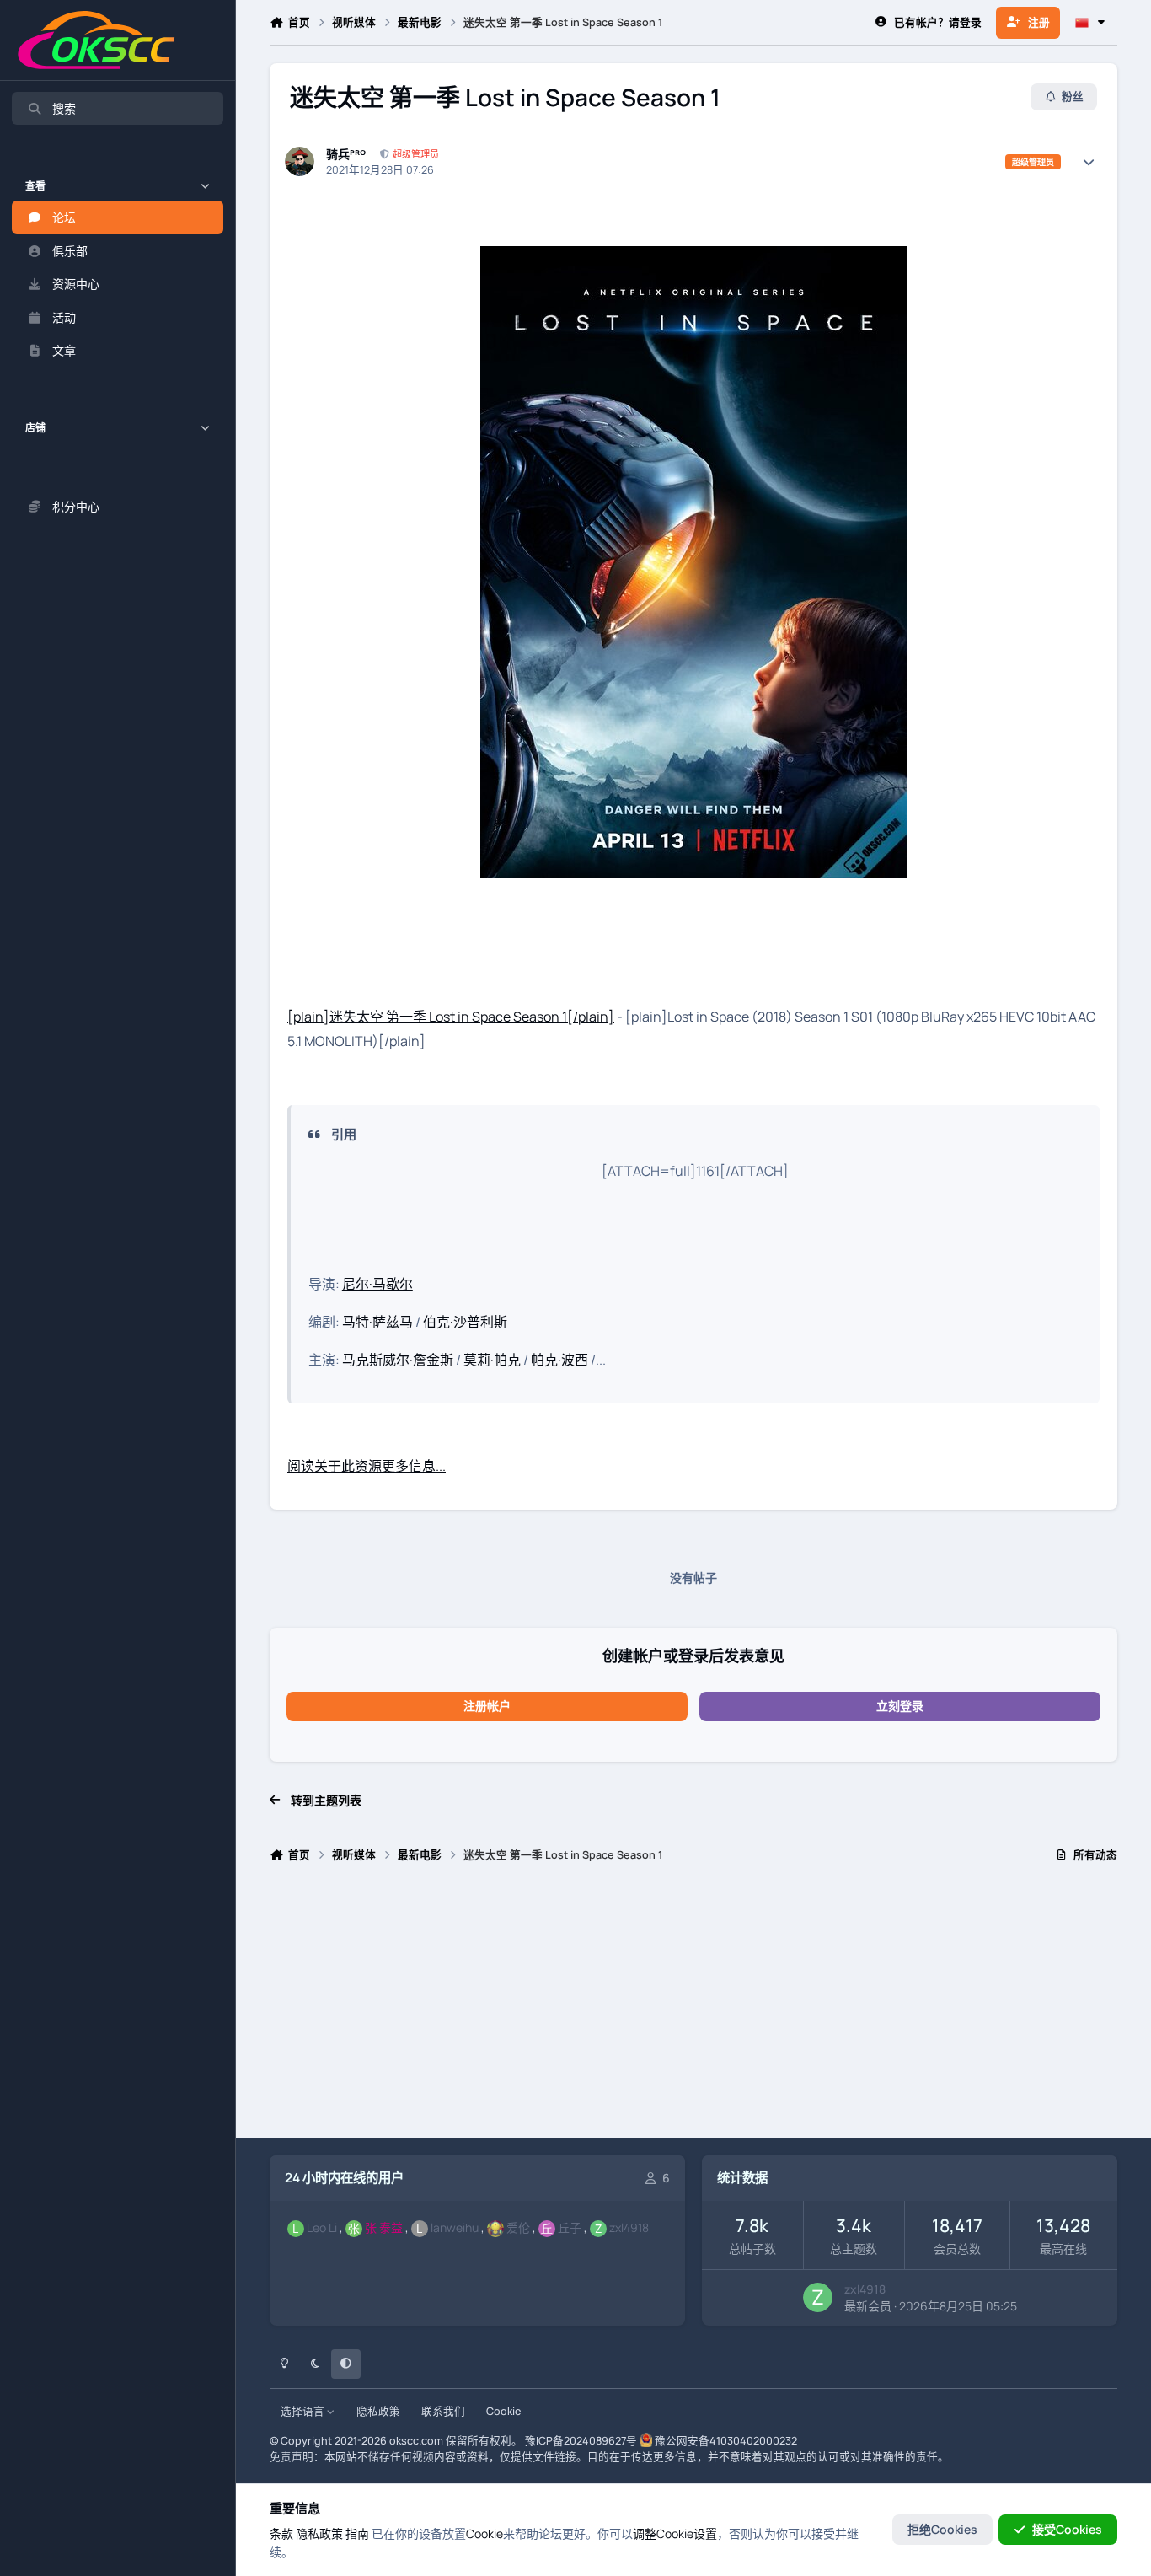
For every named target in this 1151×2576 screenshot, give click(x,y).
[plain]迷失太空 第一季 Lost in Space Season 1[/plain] (451, 1017)
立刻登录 (900, 1706)
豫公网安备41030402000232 (726, 2441)
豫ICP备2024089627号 (581, 2441)
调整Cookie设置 (675, 2533)
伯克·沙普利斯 (465, 1322)
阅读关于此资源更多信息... (367, 1466)
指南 (357, 2533)
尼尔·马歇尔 (377, 1284)
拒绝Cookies (942, 2529)
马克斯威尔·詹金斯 (398, 1360)
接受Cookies (1067, 2529)
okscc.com (416, 2441)
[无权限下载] (693, 258)
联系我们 (443, 2411)
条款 (281, 2533)
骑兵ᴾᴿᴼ (346, 154)
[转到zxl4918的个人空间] (818, 2297)
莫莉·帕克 (492, 1360)
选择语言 (304, 2411)
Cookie (503, 2411)
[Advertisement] (693, 2007)
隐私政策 (378, 2411)
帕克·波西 (559, 1360)
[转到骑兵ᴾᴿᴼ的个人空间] (300, 161)
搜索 (64, 108)
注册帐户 (487, 1706)
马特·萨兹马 (377, 1322)
